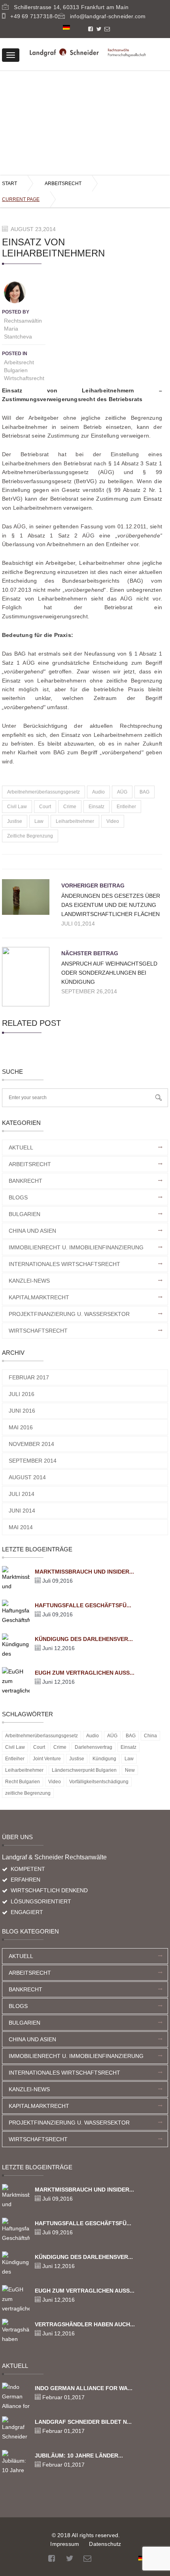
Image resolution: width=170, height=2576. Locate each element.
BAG (144, 792)
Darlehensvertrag (93, 1747)
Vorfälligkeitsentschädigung (99, 1782)
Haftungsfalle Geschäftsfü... (83, 1605)
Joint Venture (47, 1759)
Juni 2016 (22, 1411)
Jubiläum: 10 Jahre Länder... (79, 2456)
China (150, 1736)
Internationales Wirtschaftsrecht (64, 1264)
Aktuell (21, 1147)
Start (9, 184)
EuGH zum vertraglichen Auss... (85, 1673)
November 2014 (31, 1444)
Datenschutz (105, 2544)
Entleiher (126, 807)
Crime (70, 807)
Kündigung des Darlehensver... (84, 1639)
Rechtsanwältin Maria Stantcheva (23, 329)
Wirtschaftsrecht (24, 378)
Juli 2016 (22, 1394)
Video (113, 821)
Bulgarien (16, 370)
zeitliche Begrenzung (30, 836)
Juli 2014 (22, 1494)
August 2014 (27, 1477)
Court (45, 807)
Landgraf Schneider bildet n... (83, 2422)
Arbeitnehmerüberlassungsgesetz (43, 792)
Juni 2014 (22, 1511)
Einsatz (96, 807)
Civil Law (17, 807)
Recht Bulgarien (23, 1782)
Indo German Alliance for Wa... (84, 2388)
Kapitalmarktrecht (39, 1297)
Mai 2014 (21, 1527)
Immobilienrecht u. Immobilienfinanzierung (76, 1247)
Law (39, 821)
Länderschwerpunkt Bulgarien (84, 1770)
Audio (98, 792)
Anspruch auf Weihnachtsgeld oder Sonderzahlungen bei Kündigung (109, 973)
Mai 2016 (21, 1427)
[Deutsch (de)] (66, 27)
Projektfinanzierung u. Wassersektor (69, 1314)
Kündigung (104, 1759)
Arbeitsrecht (63, 184)
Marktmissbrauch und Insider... (84, 1572)
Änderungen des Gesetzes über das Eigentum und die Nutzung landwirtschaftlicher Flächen (111, 905)
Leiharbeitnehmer (75, 821)
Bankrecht (25, 1181)
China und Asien (32, 1231)
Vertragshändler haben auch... (85, 2324)
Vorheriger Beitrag (93, 885)
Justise (15, 821)
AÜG (122, 792)
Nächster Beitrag (90, 953)
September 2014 (33, 1461)
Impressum (65, 2544)
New (130, 1770)
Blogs (18, 1197)
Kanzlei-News (29, 1281)
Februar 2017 (29, 1377)
